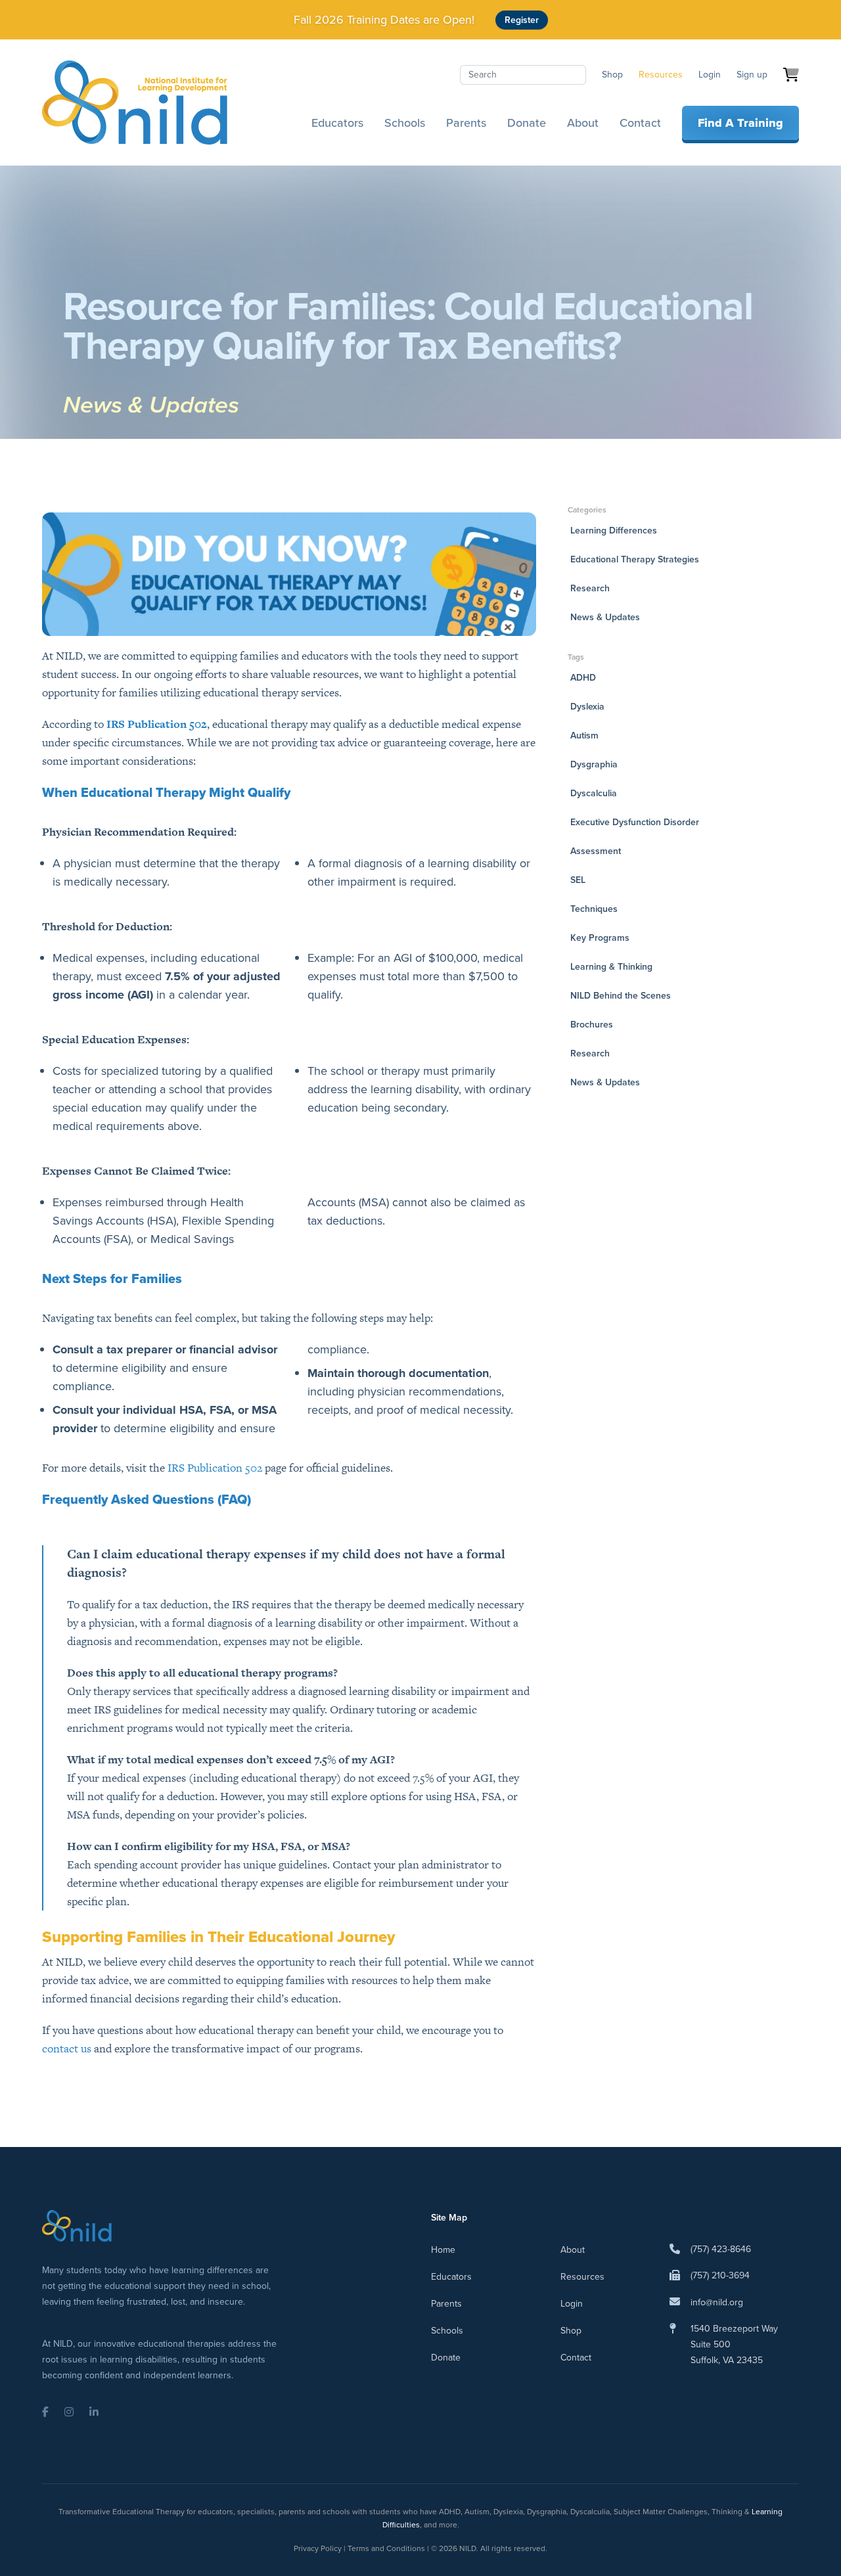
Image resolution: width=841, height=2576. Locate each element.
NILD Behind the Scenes (621, 996)
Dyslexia (587, 707)
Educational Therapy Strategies (635, 559)
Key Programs (600, 938)
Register (522, 20)
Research (590, 588)
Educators (337, 123)
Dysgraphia (594, 764)
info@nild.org (717, 2302)
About (583, 123)
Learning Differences (614, 531)
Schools (405, 123)
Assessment (596, 851)
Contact (640, 123)
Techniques (594, 909)
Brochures (592, 1025)
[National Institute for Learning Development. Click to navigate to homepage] (135, 102)
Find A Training (740, 123)
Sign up (752, 75)
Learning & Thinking (611, 967)
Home (443, 2250)
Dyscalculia (594, 793)
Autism (584, 735)
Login (710, 75)
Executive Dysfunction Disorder (635, 822)
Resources (661, 75)
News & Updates (151, 404)
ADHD (583, 678)
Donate (527, 123)
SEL (578, 880)
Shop (612, 75)
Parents (466, 123)
